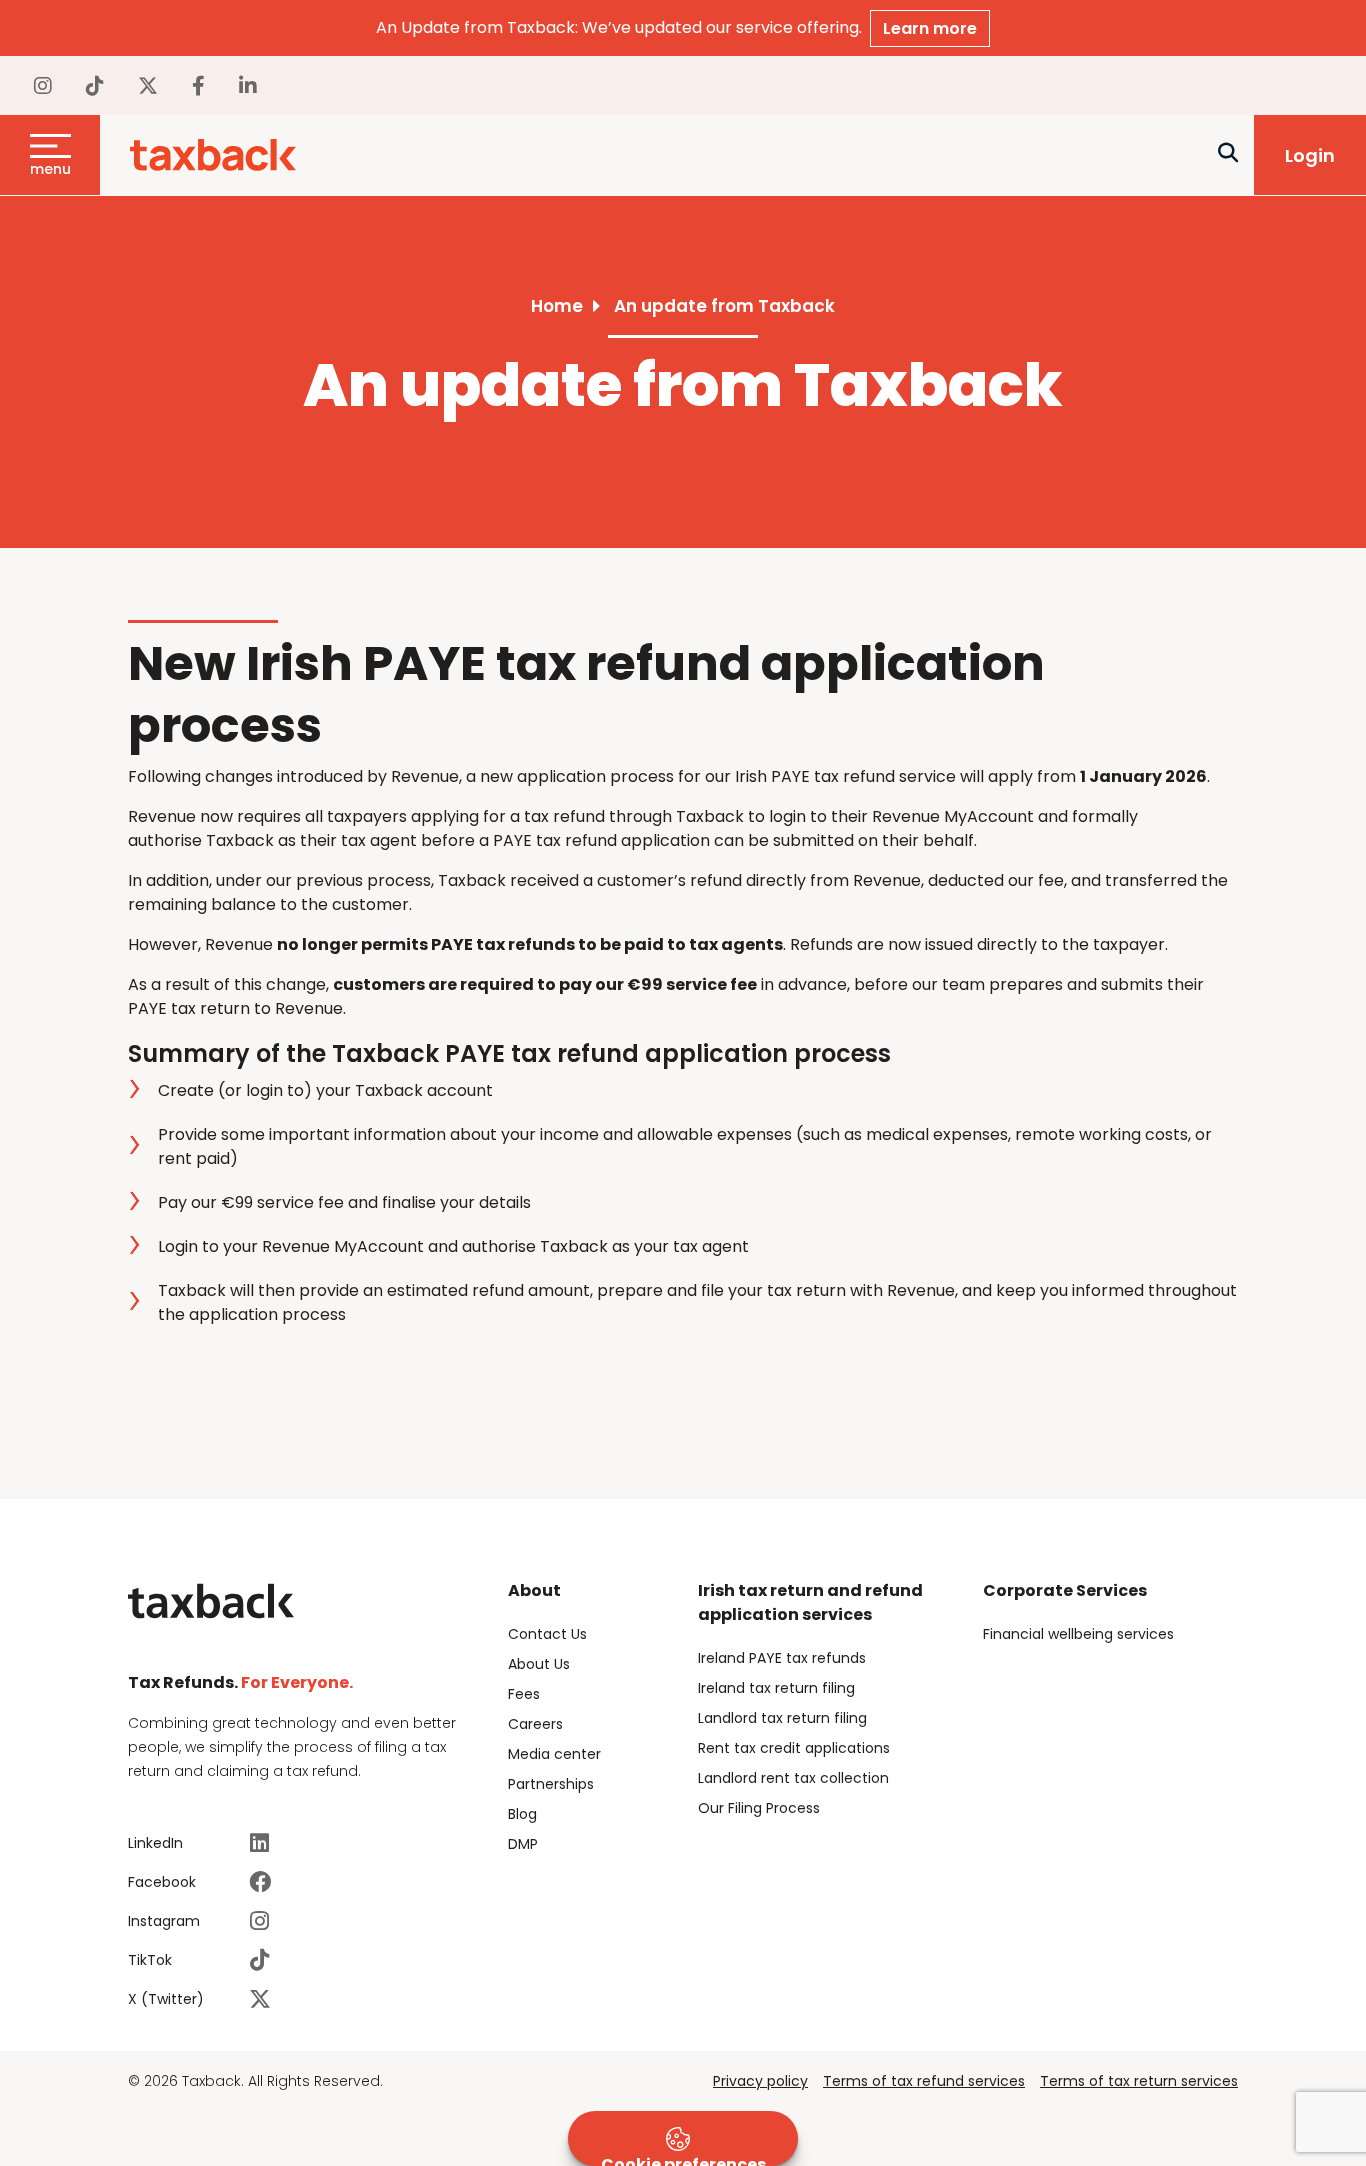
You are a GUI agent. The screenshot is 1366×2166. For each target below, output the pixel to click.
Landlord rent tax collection (793, 1778)
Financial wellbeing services (1078, 1634)
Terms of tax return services (1139, 2081)
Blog (522, 1814)
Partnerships (551, 1784)
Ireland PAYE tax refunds (782, 1658)
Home (557, 306)
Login (1310, 155)
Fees (524, 1694)
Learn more (930, 28)
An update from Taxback (724, 306)
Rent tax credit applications (794, 1748)
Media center (554, 1754)
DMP (523, 1844)
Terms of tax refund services (924, 2081)
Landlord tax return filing (782, 1718)
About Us (539, 1664)
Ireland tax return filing (776, 1688)
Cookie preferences (683, 2159)
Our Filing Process (759, 1808)
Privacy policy (760, 2081)
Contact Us (547, 1634)
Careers (535, 1724)
